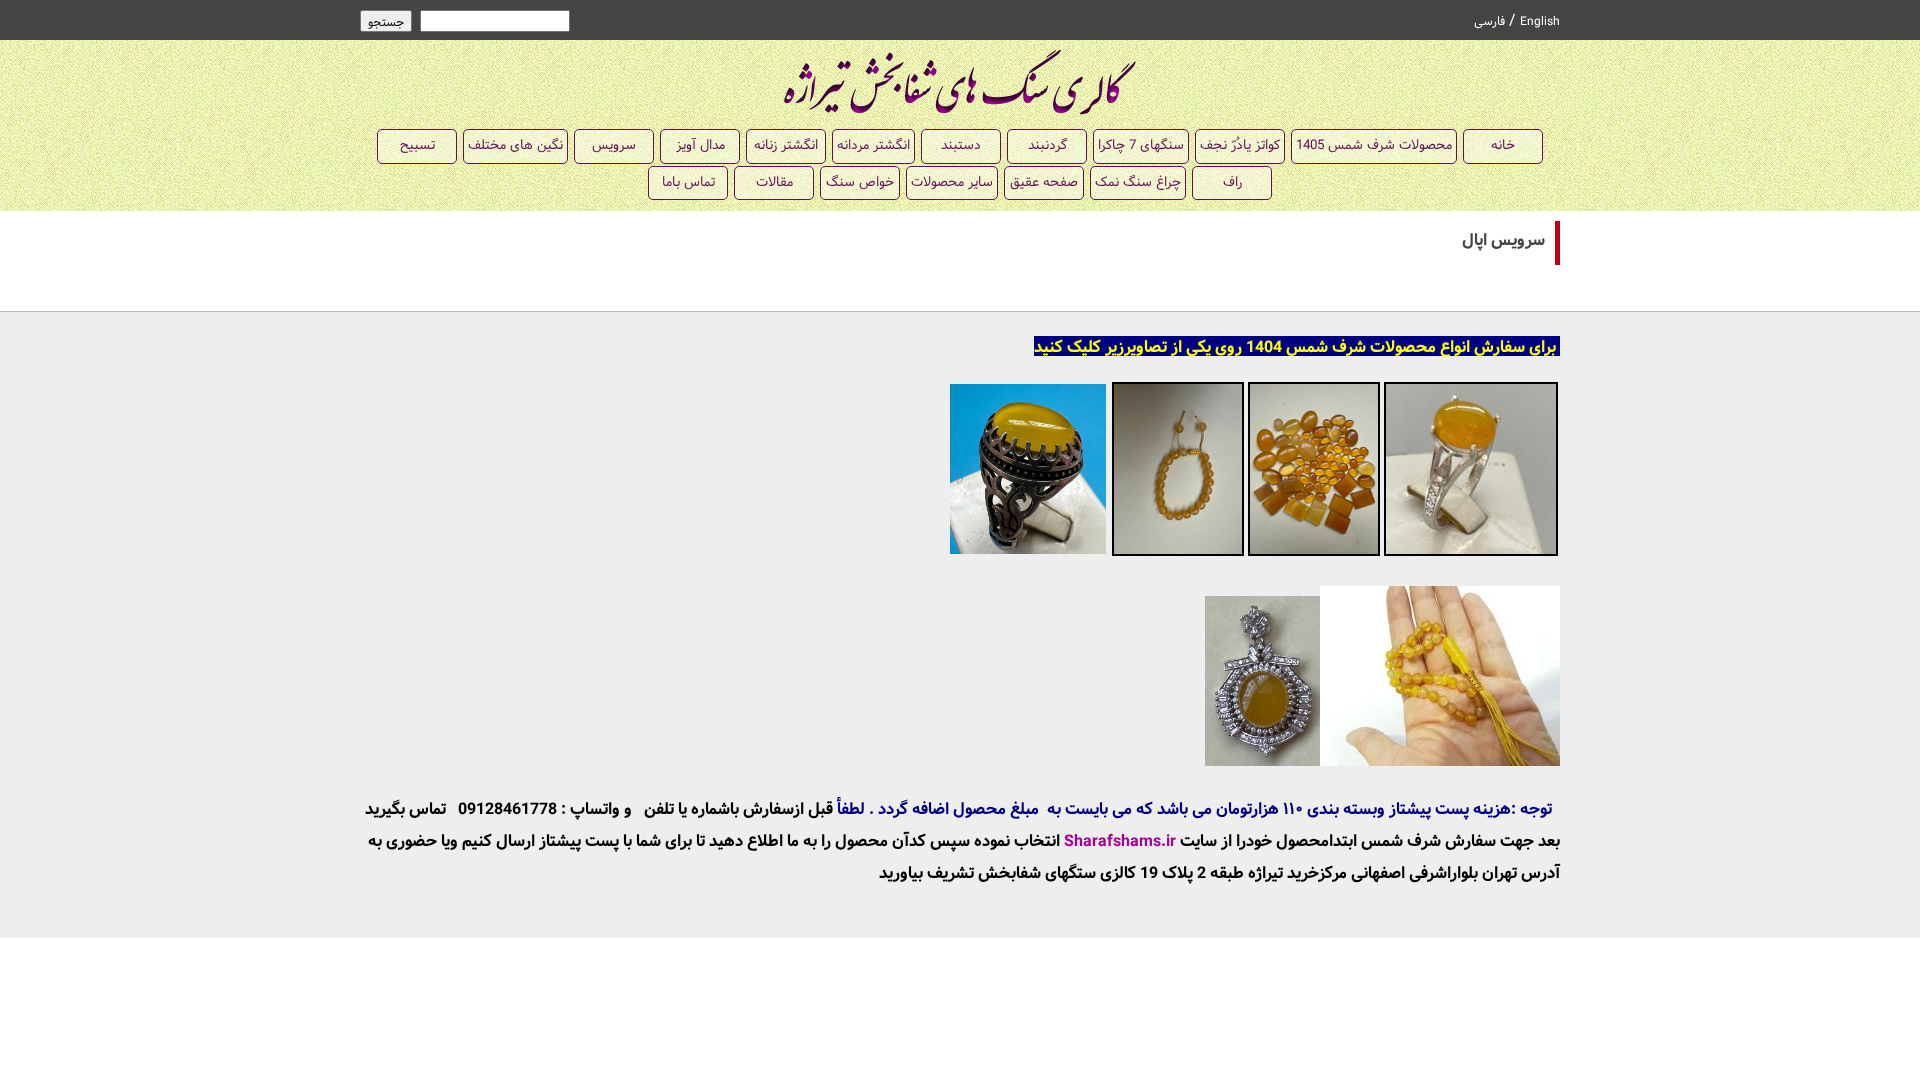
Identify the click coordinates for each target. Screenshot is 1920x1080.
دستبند (961, 145)
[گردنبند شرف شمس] (1382, 761)
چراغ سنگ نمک (1138, 182)
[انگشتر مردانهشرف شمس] (1028, 553)
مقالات (774, 182)
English (1540, 22)
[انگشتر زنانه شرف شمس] (1471, 553)
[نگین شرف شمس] (1314, 553)
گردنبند (1047, 145)
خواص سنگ (860, 182)
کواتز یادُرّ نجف (1240, 145)
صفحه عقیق (1044, 182)
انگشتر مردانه (873, 145)
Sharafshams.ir (1120, 841)
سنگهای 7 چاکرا (1141, 145)
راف (1232, 182)
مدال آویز (700, 145)
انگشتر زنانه (786, 145)
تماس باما (688, 182)
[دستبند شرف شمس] (1178, 553)
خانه (1503, 145)
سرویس (614, 145)
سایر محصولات (952, 182)
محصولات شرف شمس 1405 (1374, 145)
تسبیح (417, 145)
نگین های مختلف (515, 145)
